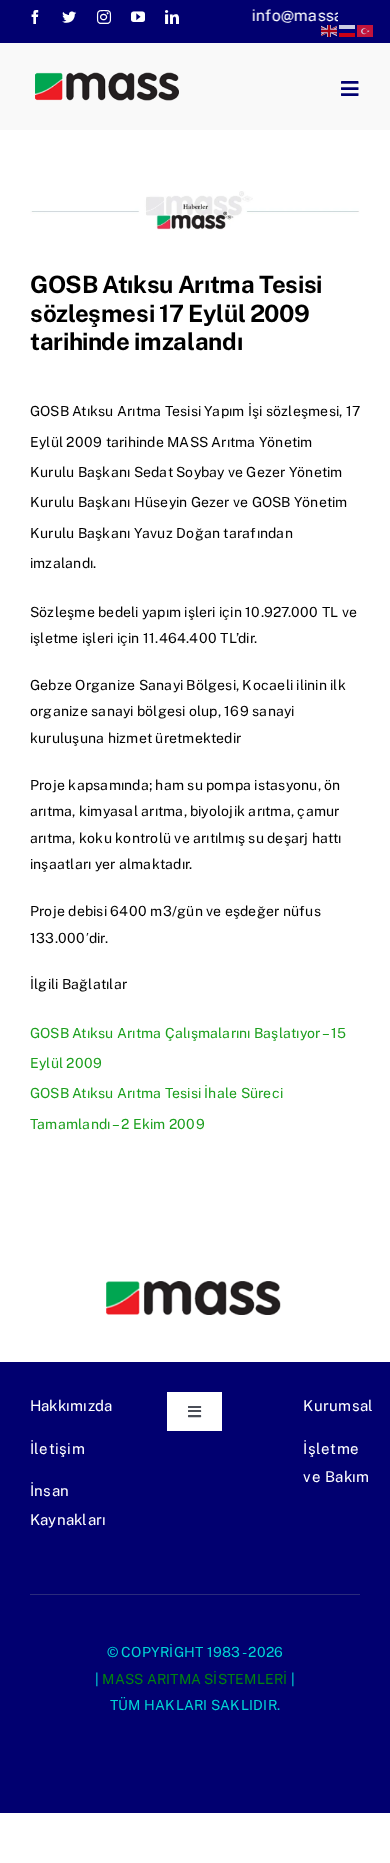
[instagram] (104, 17)
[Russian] (348, 29)
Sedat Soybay (179, 472)
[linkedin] (172, 17)
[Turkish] (366, 29)
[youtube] (138, 17)
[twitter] (69, 17)
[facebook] (35, 17)
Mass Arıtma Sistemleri (194, 1679)
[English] (330, 29)
